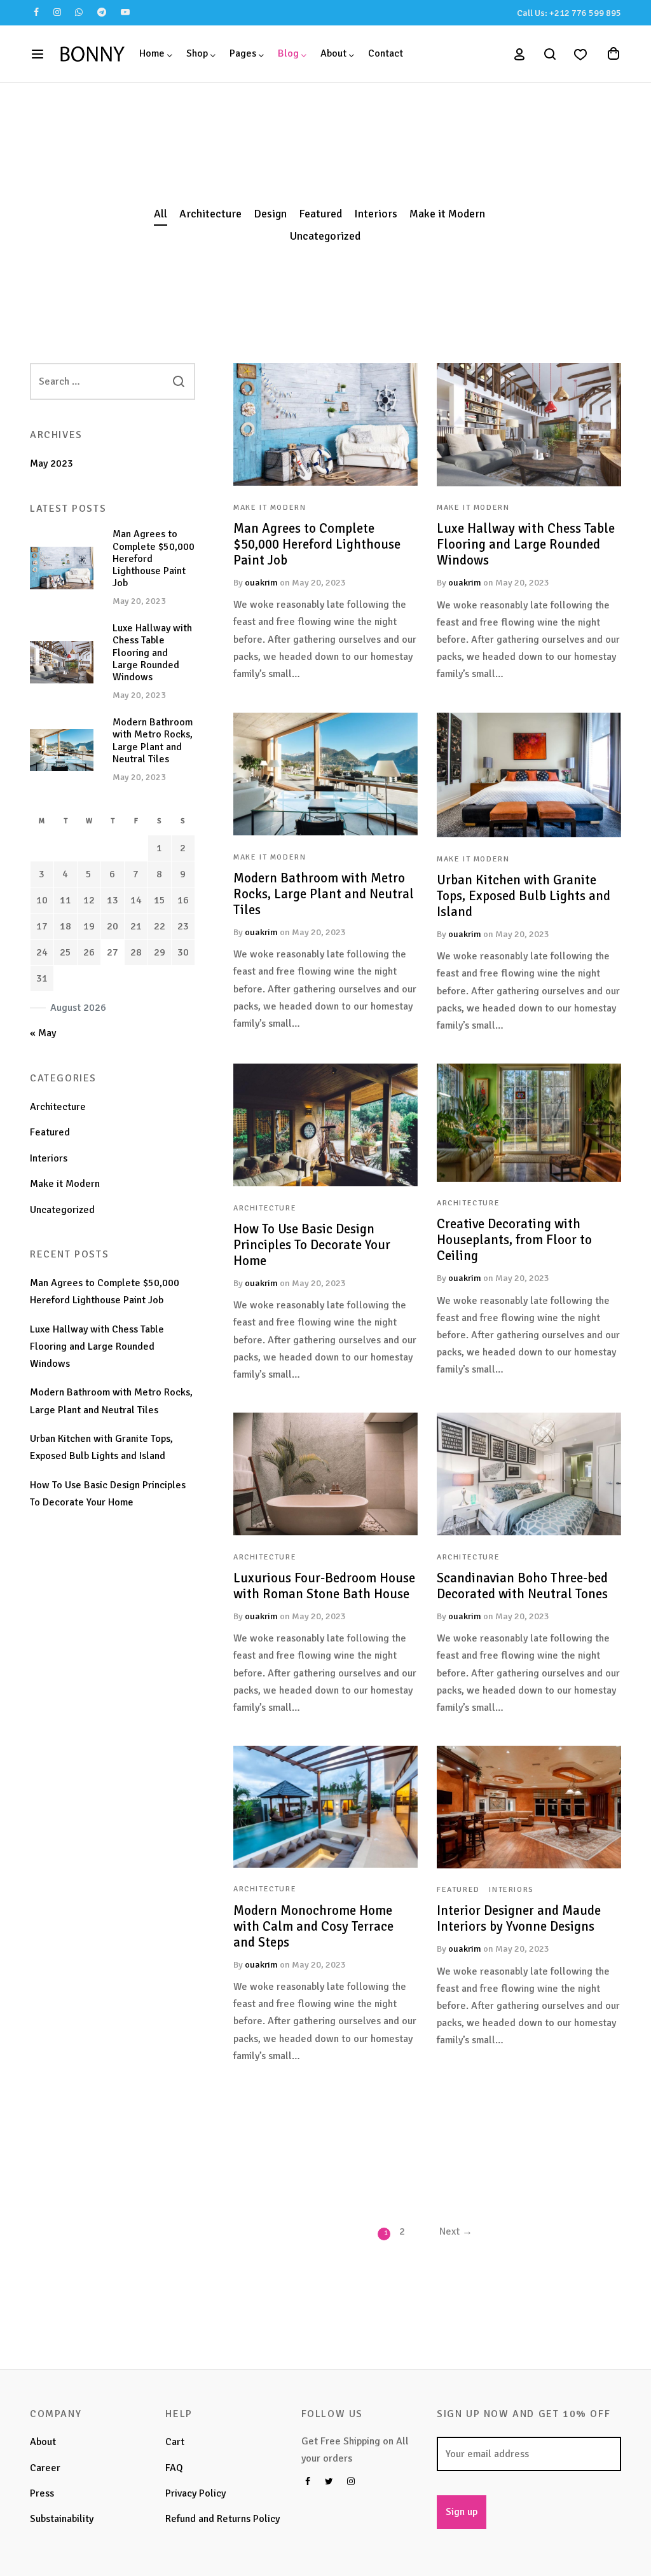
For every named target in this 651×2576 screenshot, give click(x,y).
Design (270, 214)
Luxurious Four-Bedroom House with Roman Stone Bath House (324, 1586)
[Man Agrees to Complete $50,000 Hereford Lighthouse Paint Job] (325, 424)
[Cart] (613, 54)
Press (42, 2493)
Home (152, 53)
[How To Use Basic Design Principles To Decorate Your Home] (325, 1125)
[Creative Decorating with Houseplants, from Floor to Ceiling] (529, 1123)
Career (45, 2468)
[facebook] (37, 13)
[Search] (179, 381)
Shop (197, 53)
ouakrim (261, 582)
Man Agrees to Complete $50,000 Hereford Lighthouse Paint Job (317, 544)
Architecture (210, 214)
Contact (386, 53)
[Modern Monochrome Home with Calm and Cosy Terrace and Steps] (325, 1807)
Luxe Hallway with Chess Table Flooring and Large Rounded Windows (526, 544)
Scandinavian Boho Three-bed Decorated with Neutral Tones (522, 1586)
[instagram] (58, 13)
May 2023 (51, 463)
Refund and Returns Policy (223, 2519)
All (161, 214)
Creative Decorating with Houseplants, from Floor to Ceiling (514, 1240)
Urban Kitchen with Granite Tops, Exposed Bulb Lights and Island (524, 895)
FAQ (174, 2468)
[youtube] (125, 13)
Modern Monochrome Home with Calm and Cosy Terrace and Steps (313, 1926)
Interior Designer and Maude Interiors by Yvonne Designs (519, 1918)
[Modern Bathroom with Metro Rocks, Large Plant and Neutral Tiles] (325, 774)
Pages (243, 53)
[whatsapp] (79, 13)
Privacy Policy (195, 2493)
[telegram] (102, 13)
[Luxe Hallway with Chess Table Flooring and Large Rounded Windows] (529, 425)
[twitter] (329, 2483)
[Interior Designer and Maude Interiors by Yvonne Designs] (529, 1807)
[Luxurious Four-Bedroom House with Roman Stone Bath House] (325, 1474)
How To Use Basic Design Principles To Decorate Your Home (312, 1245)
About (333, 53)
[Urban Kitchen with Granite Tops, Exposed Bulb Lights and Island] (529, 775)
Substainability (62, 2519)
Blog (288, 53)
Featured (320, 214)
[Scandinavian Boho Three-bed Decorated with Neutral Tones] (529, 1474)
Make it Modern (447, 214)
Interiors (376, 214)
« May (43, 1033)
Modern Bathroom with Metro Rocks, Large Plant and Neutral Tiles (324, 893)
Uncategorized (325, 236)
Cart (175, 2442)
